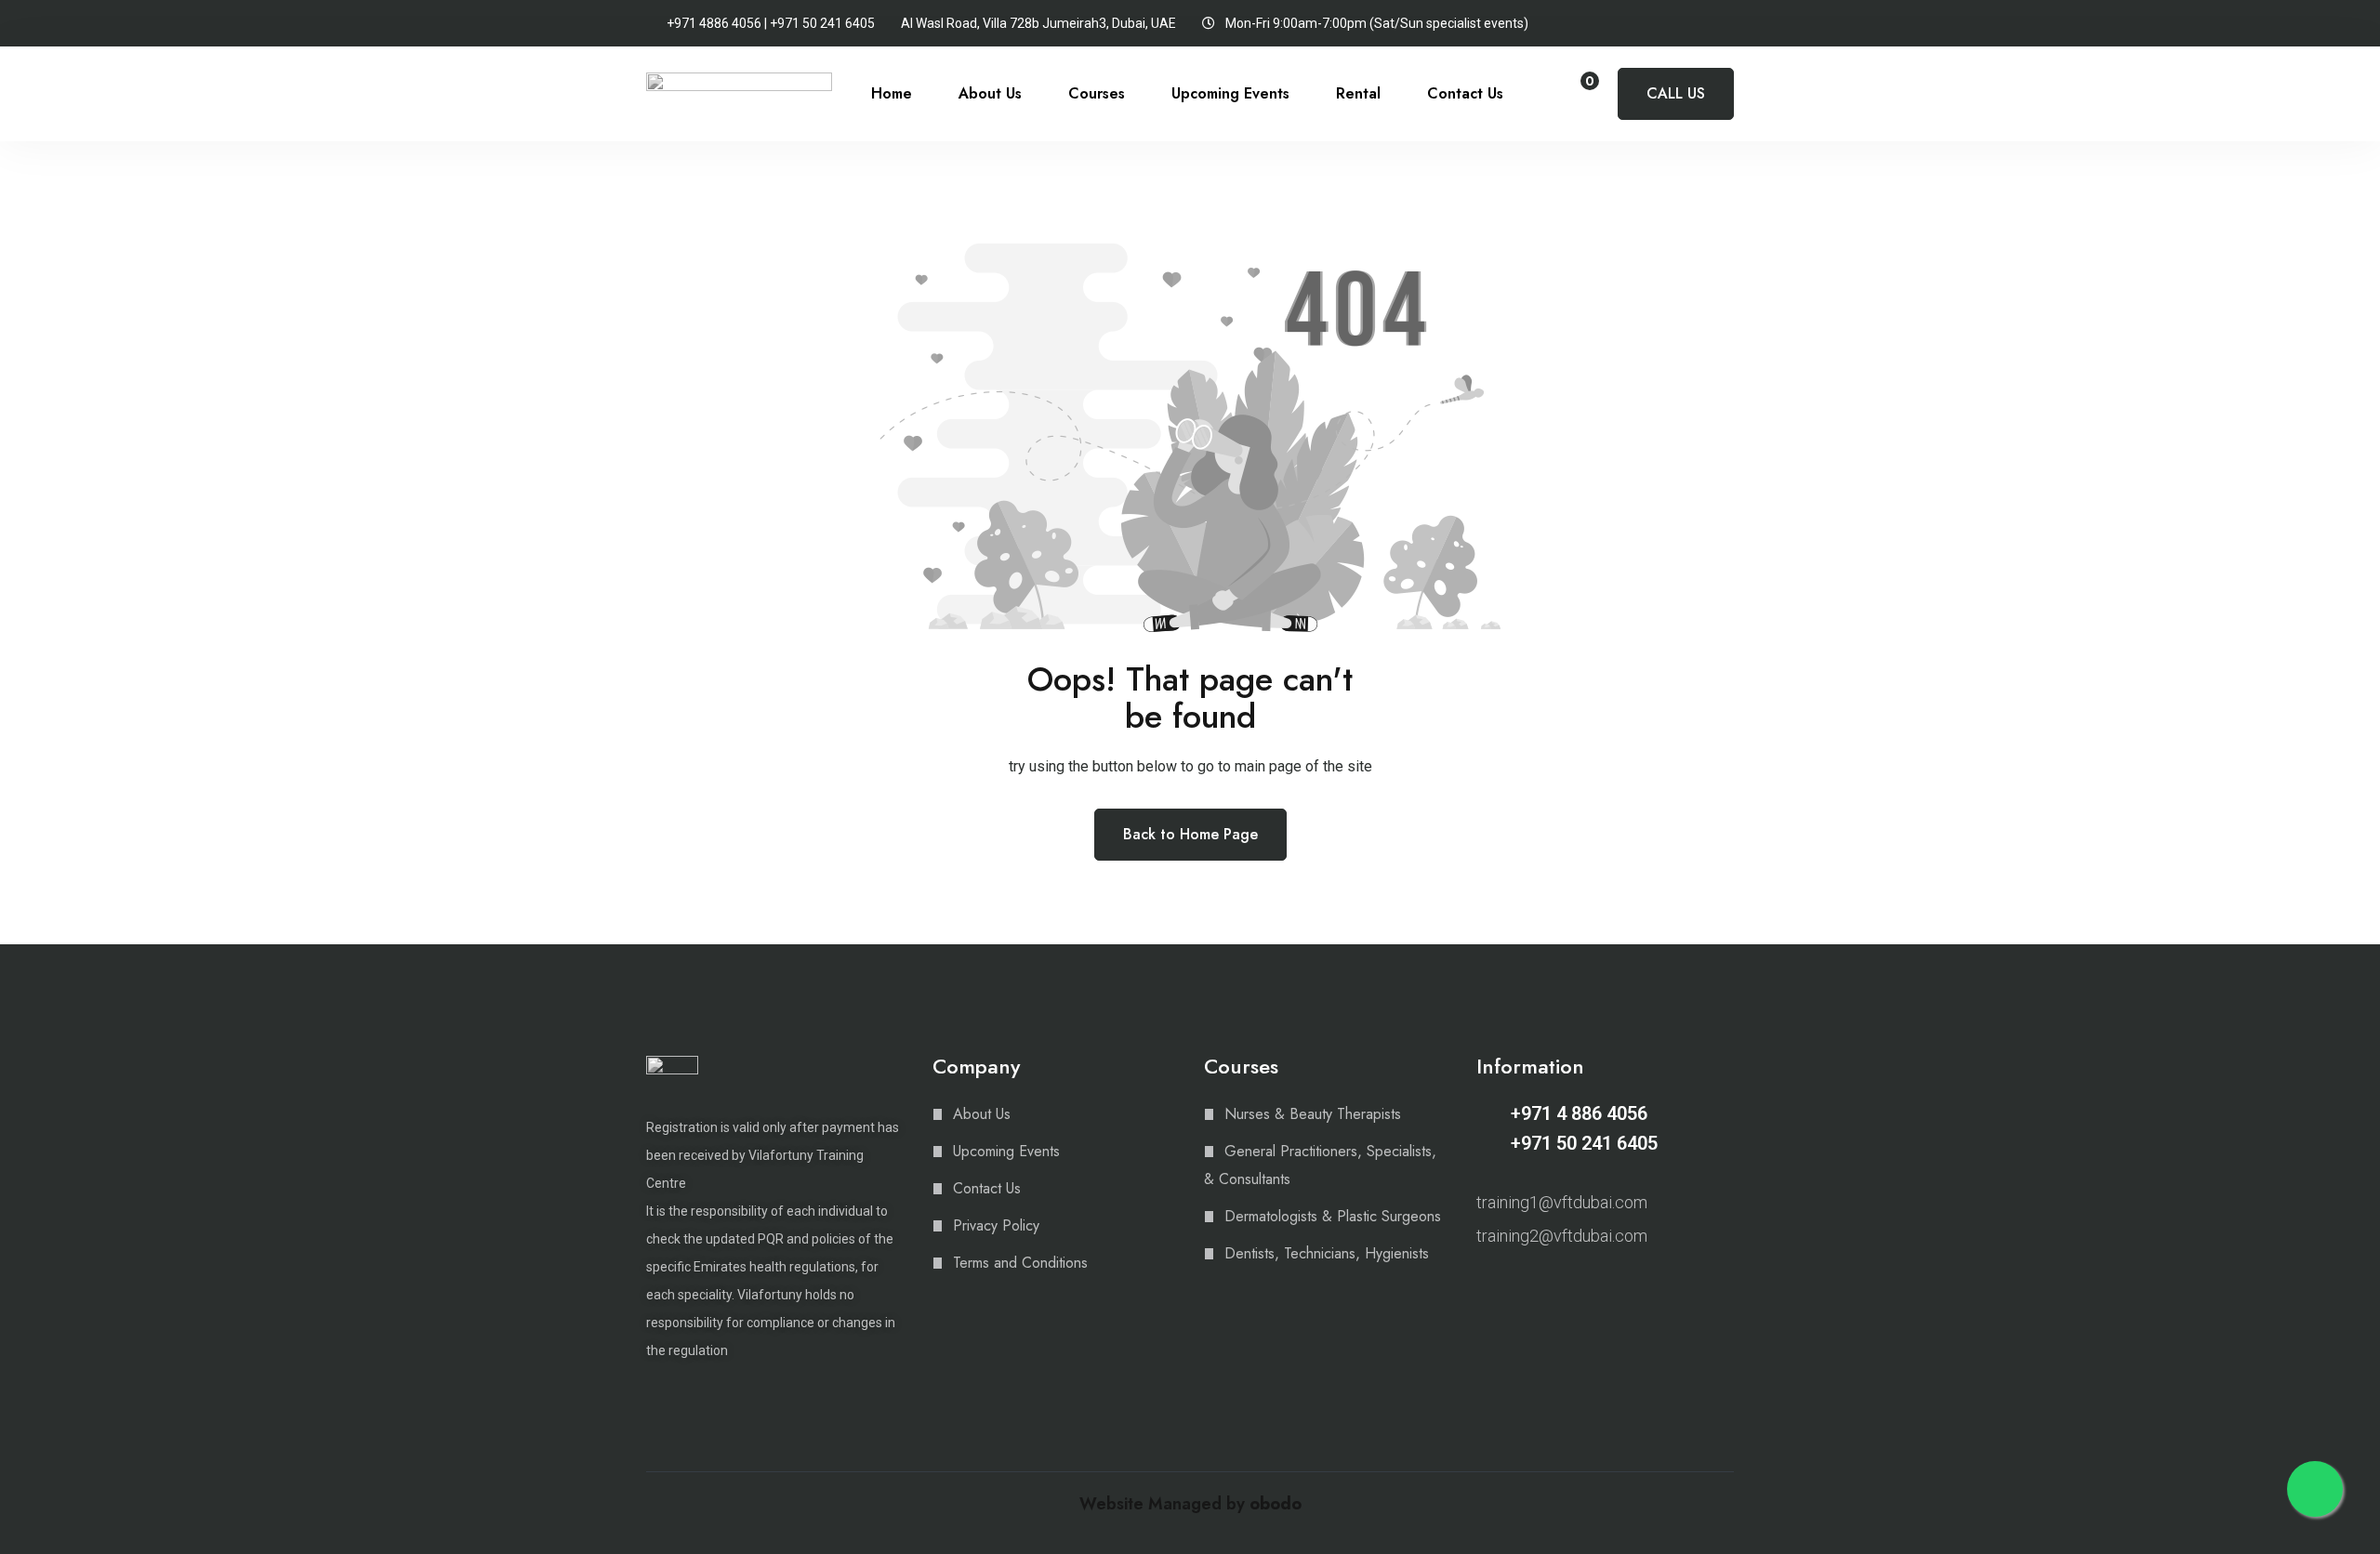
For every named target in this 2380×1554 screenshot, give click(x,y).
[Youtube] (1550, 1284)
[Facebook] (1517, 1284)
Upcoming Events (1230, 93)
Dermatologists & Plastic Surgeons (1333, 1216)
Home (892, 93)
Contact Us (1465, 93)
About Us (990, 93)
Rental (1358, 93)
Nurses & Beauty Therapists (1313, 1114)
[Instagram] (1485, 1284)
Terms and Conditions (1020, 1263)
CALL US (1676, 93)
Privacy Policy (996, 1225)
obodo (1276, 1504)
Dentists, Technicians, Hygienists (1327, 1253)
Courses (1097, 93)
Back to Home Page (1190, 834)
